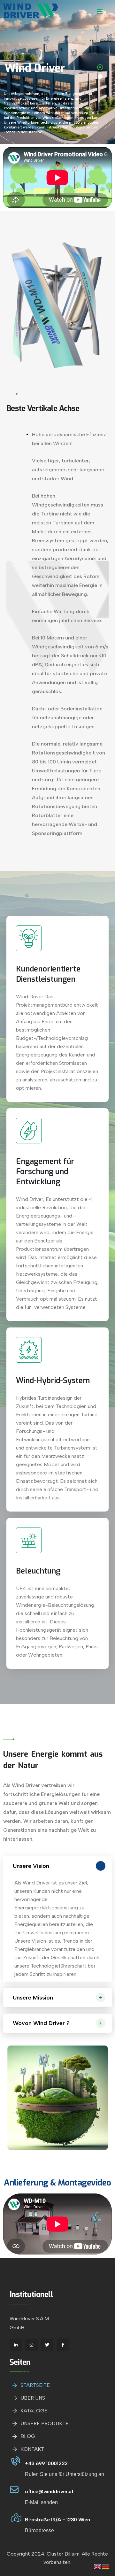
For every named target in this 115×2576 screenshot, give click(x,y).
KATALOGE (34, 2411)
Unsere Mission (33, 1998)
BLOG (28, 2436)
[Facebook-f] (63, 2345)
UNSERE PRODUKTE (45, 2423)
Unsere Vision (31, 1866)
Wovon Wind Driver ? (41, 2023)
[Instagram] (31, 2345)
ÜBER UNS (33, 2398)
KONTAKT (32, 2449)
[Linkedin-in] (16, 2345)
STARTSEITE (35, 2385)
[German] (106, 2566)
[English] (98, 2566)
